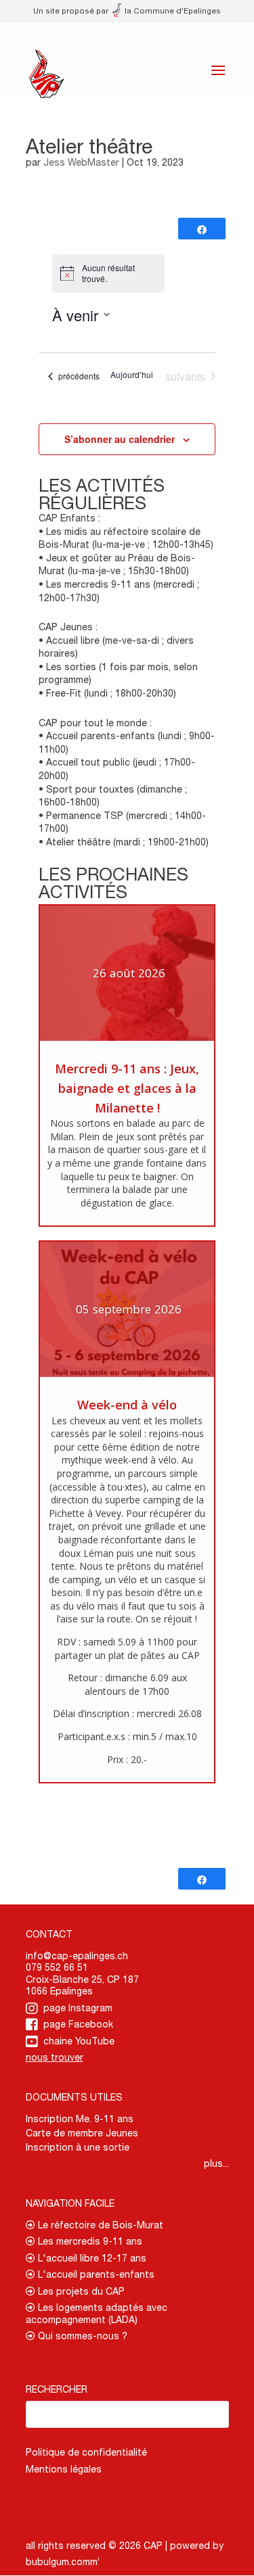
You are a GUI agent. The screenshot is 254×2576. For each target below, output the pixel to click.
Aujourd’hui (132, 375)
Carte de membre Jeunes (82, 2133)
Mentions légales (64, 2469)
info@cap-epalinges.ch (77, 1956)
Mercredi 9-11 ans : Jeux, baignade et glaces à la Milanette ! (127, 1088)
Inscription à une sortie (78, 2147)
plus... (216, 2163)
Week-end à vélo (127, 1405)
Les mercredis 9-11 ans (89, 2241)
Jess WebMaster (81, 162)
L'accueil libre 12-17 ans (91, 2258)
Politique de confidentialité (86, 2452)
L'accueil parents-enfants (95, 2274)
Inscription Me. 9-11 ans (80, 2119)
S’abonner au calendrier (120, 439)
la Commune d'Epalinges (172, 10)
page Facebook (78, 2024)
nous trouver (55, 2057)
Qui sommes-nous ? (81, 2336)
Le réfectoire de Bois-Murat (99, 2225)
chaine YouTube (79, 2041)
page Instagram (78, 2008)
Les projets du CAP (80, 2291)
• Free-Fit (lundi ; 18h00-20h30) (107, 693)
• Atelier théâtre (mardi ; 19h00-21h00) (124, 842)
